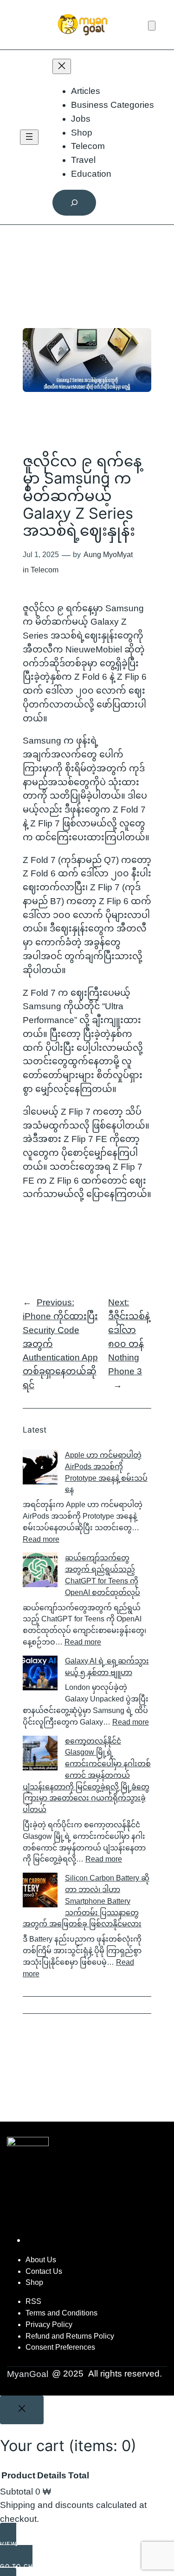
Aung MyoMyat (108, 555)
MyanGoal (28, 2374)
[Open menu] (29, 137)
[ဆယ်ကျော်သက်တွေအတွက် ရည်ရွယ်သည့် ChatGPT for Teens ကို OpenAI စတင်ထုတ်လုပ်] (40, 1572)
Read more (41, 1539)
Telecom (45, 570)
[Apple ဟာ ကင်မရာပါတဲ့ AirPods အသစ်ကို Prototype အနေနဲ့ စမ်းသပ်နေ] (40, 1469)
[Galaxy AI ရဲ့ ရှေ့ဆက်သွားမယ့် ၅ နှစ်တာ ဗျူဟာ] (40, 1675)
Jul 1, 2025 (41, 555)
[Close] (22, 2410)
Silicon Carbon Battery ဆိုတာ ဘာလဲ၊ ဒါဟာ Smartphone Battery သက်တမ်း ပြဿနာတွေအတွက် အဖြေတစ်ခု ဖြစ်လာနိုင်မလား (86, 1901)
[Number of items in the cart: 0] (152, 26)
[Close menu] (62, 66)
